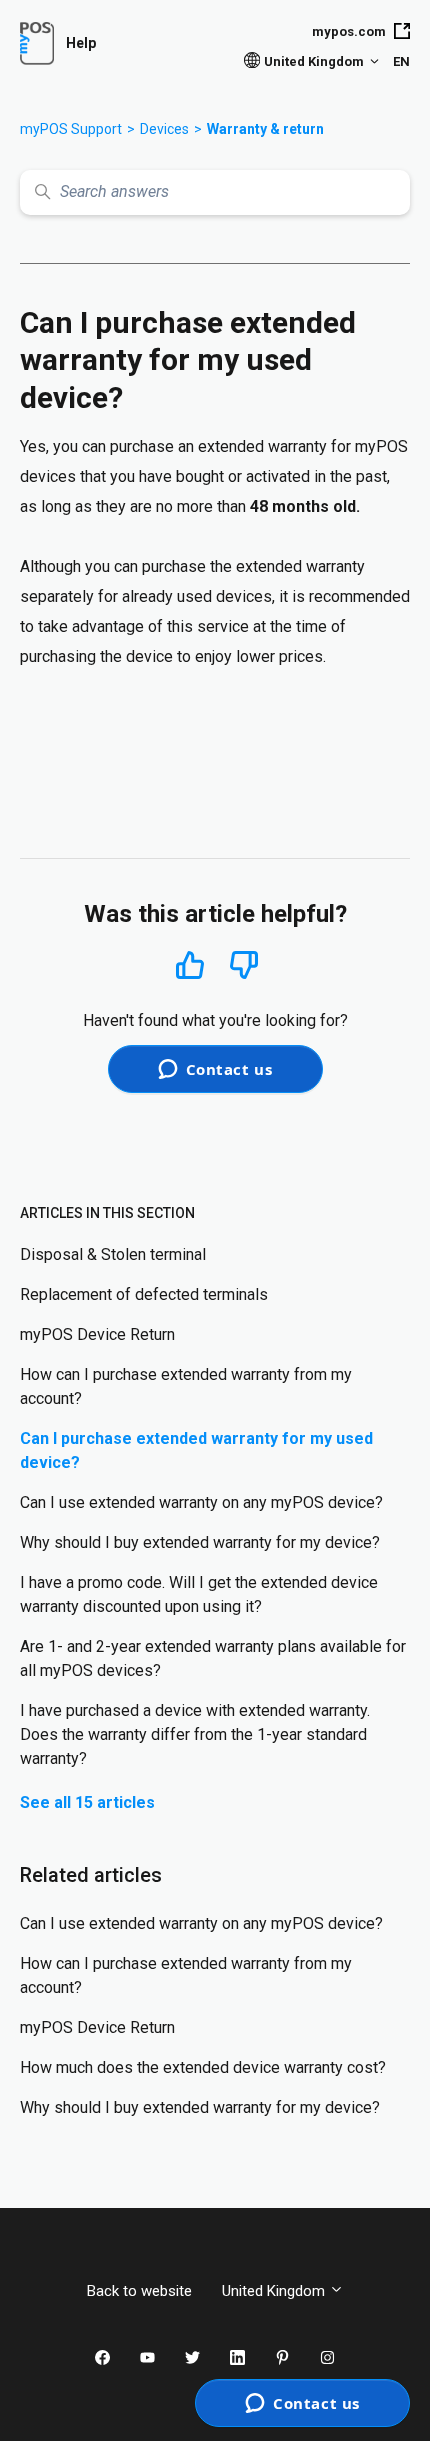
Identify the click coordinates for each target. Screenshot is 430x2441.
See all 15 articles (87, 1802)
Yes (190, 964)
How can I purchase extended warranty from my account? (186, 1386)
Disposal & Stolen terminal (113, 1254)
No (244, 965)
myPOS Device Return (97, 1334)
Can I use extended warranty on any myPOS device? (201, 1502)
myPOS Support (71, 129)
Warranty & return (265, 129)
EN (401, 61)
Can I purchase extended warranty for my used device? (196, 1450)
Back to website (139, 2291)
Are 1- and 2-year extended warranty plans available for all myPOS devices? (213, 1658)
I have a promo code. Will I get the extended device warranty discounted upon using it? (199, 1594)
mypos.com (349, 31)
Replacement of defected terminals (144, 1294)
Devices (164, 129)
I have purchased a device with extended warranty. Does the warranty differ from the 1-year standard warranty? (195, 1734)
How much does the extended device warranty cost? (203, 2067)
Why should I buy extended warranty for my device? (200, 1542)
